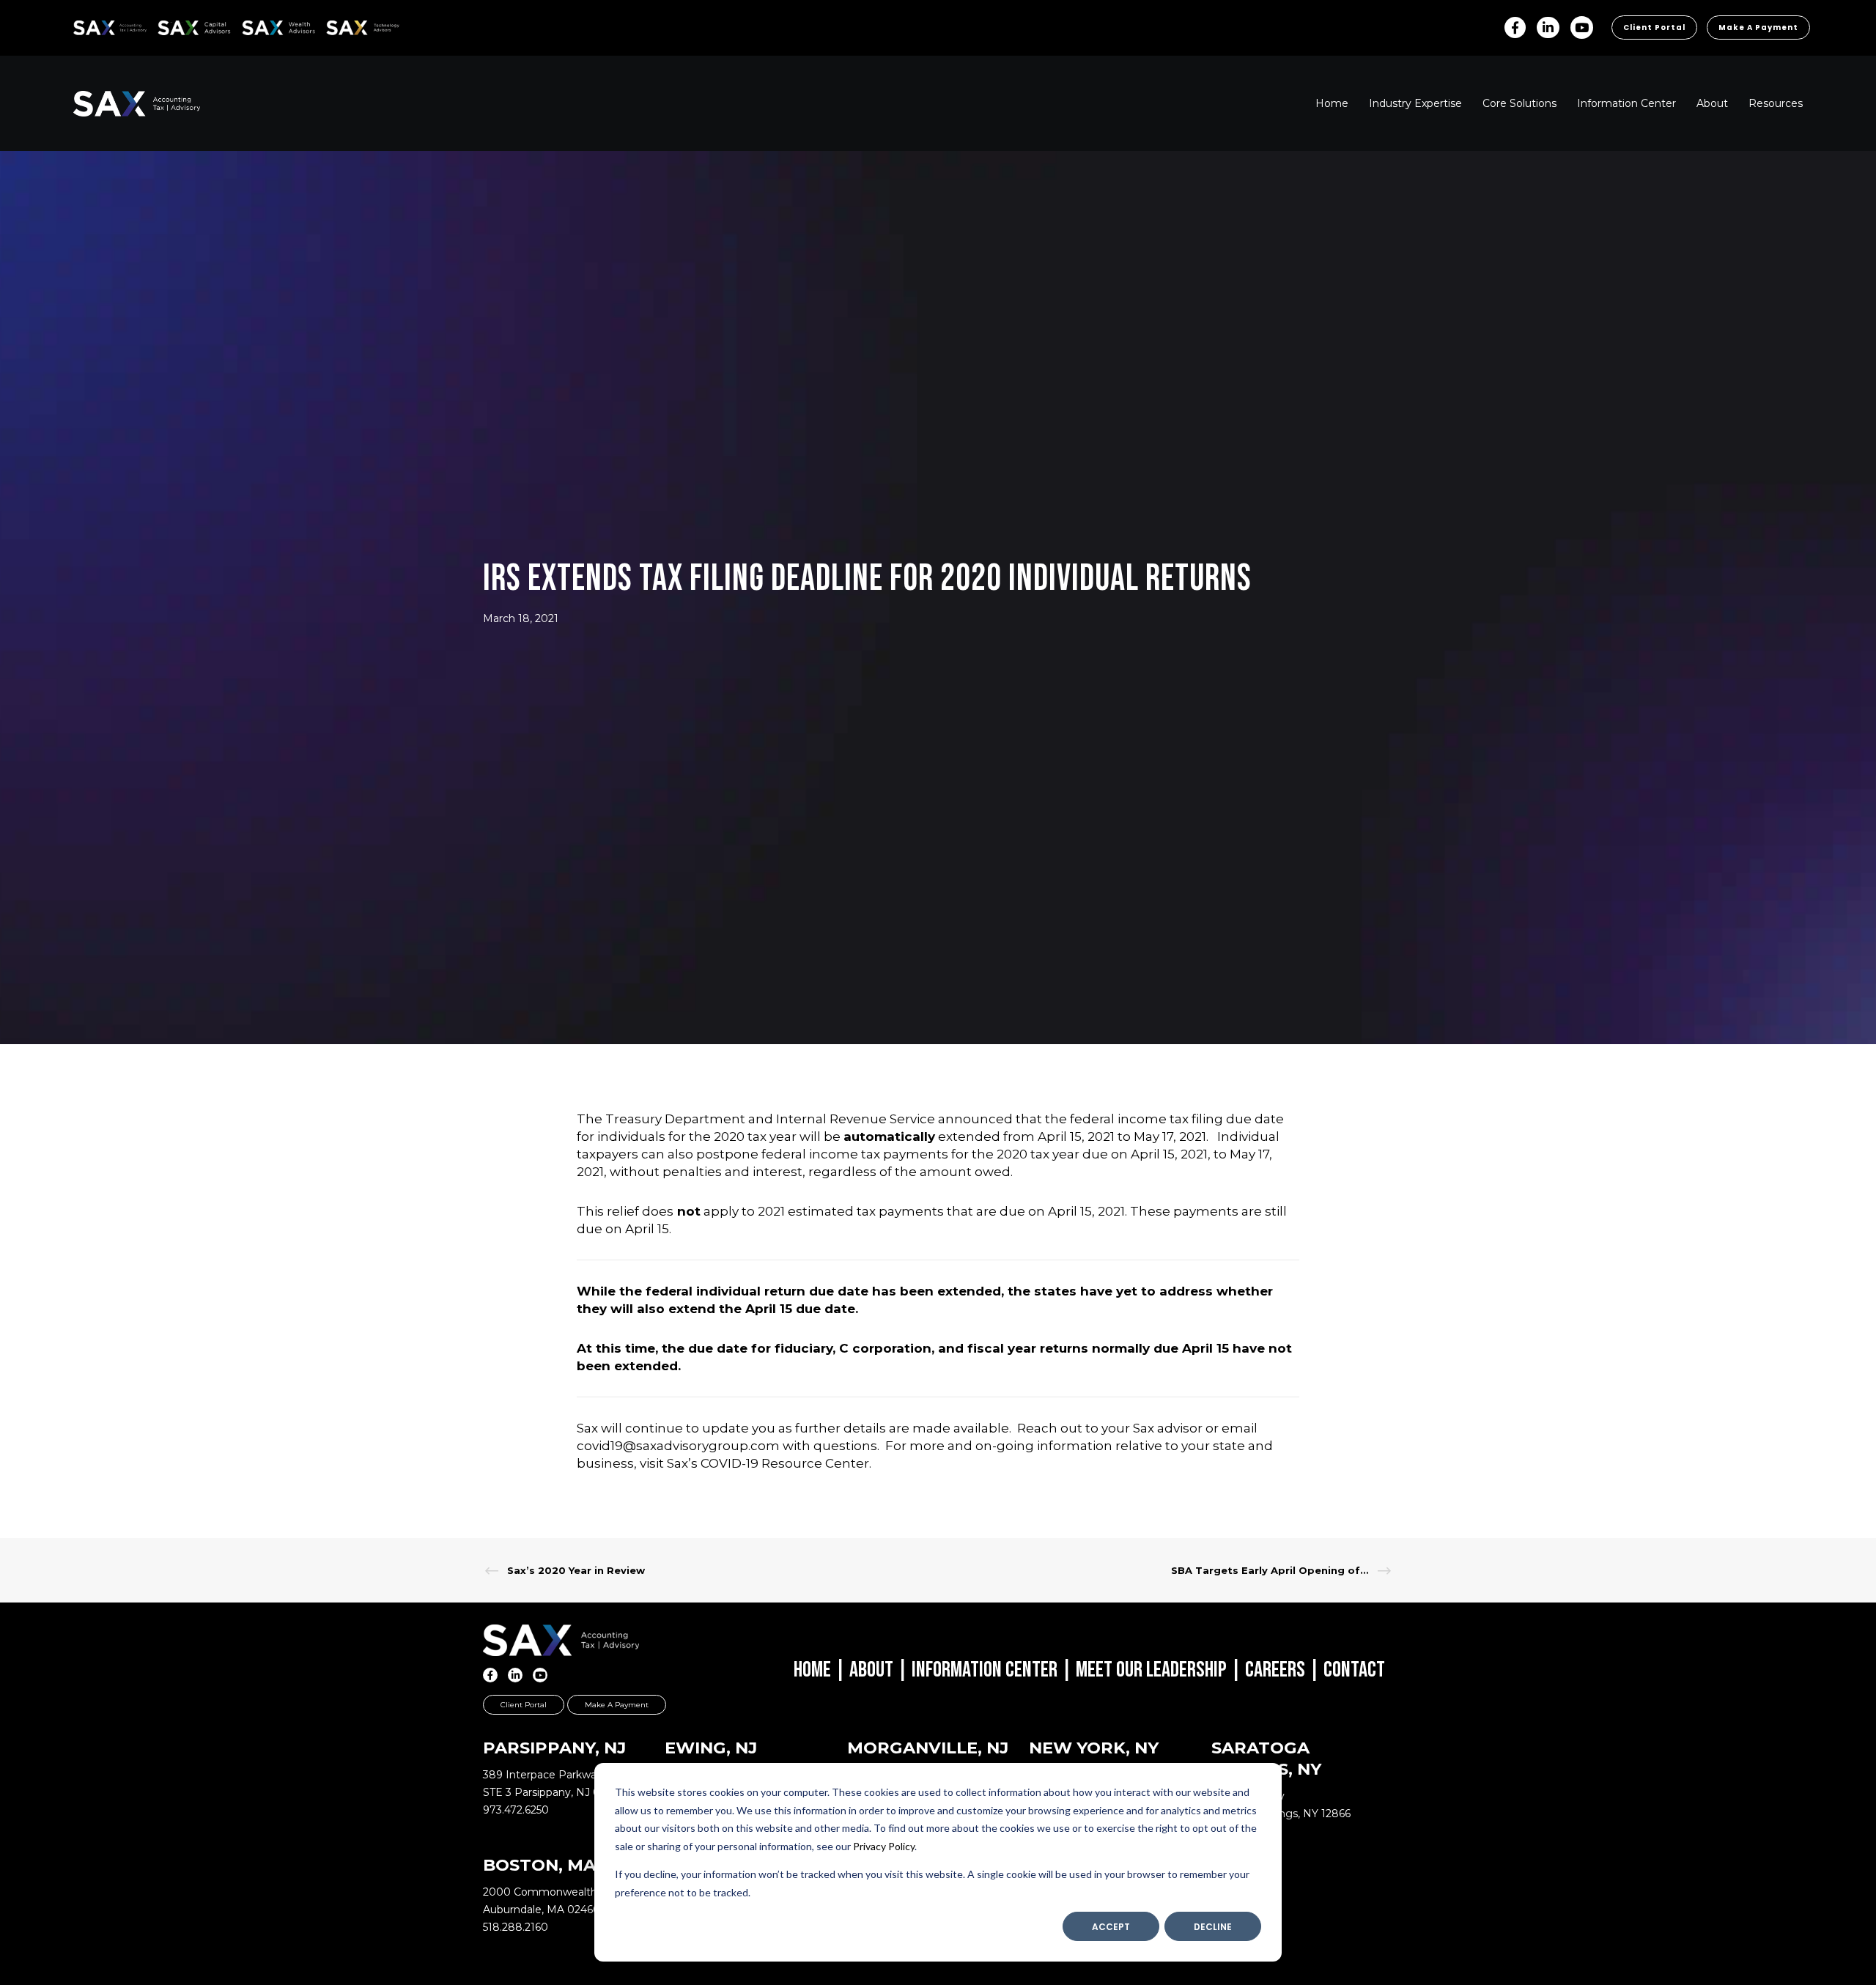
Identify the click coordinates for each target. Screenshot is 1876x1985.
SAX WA (259, 25)
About (871, 1670)
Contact (1354, 1670)
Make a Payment (1758, 27)
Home (812, 1670)
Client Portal (1654, 27)
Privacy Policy (884, 1846)
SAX (82, 25)
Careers (1275, 1670)
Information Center (985, 1670)
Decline (1213, 1927)
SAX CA (173, 25)
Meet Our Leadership (1151, 1670)
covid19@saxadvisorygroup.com (678, 1446)
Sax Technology (353, 28)
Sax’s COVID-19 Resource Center (768, 1463)
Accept (1111, 1927)
